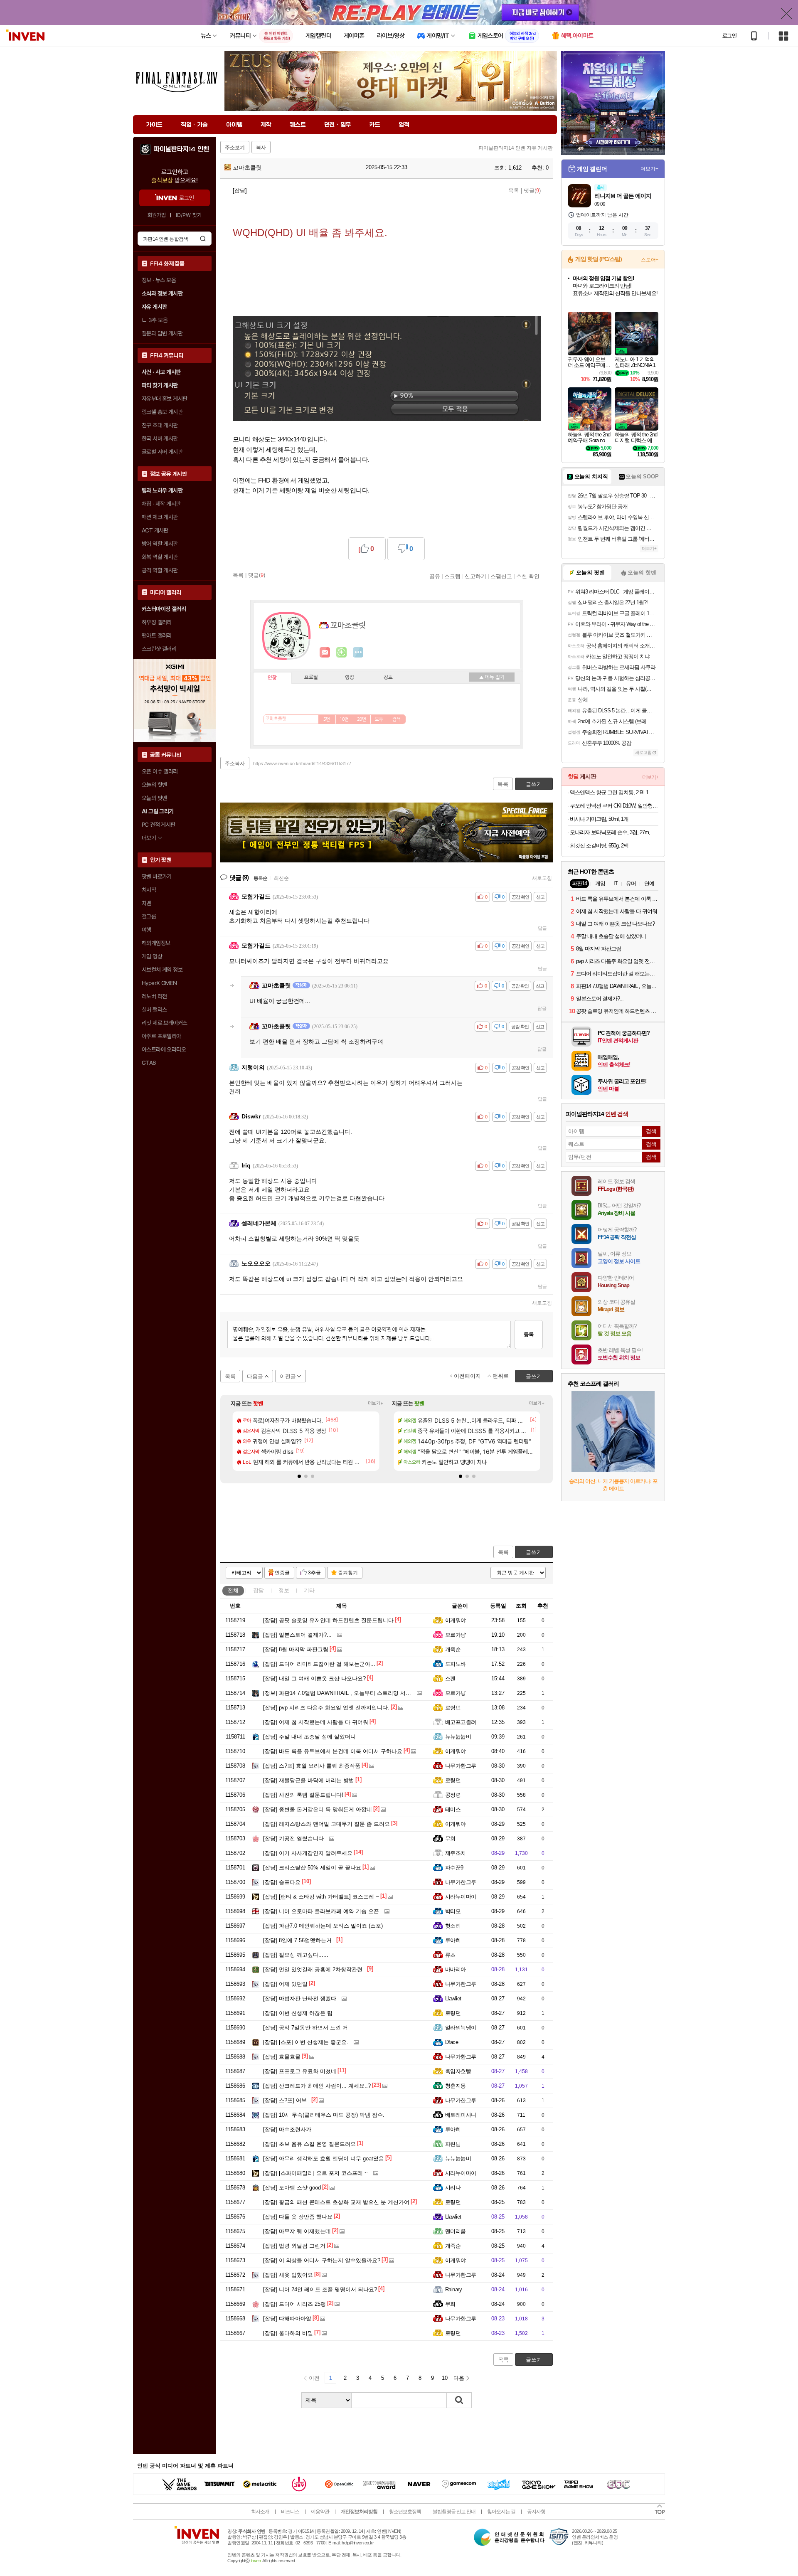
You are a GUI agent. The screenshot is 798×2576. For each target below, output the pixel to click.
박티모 (453, 1911)
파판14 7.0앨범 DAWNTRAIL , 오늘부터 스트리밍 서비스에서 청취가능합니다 (365, 1693)
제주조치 (456, 1853)
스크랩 (452, 576)
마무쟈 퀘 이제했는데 (297, 2231)
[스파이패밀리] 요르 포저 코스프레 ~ (315, 2173)
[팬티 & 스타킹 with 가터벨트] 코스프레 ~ (321, 1897)
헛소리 (453, 1926)
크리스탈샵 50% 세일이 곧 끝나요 (312, 1868)
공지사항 (536, 2512)
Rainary (453, 2289)
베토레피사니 (461, 2115)
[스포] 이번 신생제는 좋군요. (306, 2042)
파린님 (453, 2144)
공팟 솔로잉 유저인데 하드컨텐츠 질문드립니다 (328, 1620)
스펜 (450, 1678)
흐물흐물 (282, 2057)
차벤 (147, 903)
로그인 (729, 36)
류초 (450, 1955)
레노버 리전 (154, 996)
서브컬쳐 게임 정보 (162, 970)
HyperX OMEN (159, 983)
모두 (379, 719)
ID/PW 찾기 (189, 215)
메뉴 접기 (492, 677)
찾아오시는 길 (501, 2512)
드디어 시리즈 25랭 (294, 2304)
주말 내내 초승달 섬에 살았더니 (309, 1737)
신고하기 (475, 576)
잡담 (259, 1590)
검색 (203, 239)
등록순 (260, 878)
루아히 (453, 1940)
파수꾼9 (454, 1868)
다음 (459, 2378)
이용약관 (320, 2512)
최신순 (281, 878)
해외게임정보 (156, 943)
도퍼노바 (456, 1664)
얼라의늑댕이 (461, 2028)
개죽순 (453, 1649)
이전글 (288, 1376)
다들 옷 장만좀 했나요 (298, 2217)
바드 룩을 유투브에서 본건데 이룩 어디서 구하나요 (333, 1751)
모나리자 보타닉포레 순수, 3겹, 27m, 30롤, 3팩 (614, 832)
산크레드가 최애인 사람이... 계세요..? (317, 2086)
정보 (284, 1590)
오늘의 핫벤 (154, 785)
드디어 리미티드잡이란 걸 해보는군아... (319, 1664)
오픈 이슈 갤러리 (160, 771)
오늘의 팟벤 (154, 798)
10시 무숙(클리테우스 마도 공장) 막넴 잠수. (324, 2115)
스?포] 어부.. (287, 2100)
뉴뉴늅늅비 (458, 1737)
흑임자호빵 (458, 2071)
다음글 (255, 1376)
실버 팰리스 (154, 1010)
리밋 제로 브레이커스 (164, 1023)
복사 (261, 148)
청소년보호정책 (405, 2512)
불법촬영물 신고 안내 (454, 2512)
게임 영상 (152, 956)
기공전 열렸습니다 (293, 1838)
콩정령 (453, 1795)
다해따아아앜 (287, 2319)
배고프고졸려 (461, 1722)
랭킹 (350, 677)
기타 (309, 1590)
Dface (452, 2042)
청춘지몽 (456, 2086)
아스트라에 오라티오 (164, 1049)
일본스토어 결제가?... (297, 1635)
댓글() (532, 191)
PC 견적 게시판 (159, 825)
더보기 (358, 653)
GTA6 (149, 1063)
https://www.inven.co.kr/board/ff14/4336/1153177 (302, 763)
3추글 (314, 1573)
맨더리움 (456, 2231)
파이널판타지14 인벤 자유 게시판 (516, 148)
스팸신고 (501, 576)
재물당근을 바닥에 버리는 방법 (309, 1780)
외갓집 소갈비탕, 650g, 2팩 (599, 846)
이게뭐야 (456, 1620)
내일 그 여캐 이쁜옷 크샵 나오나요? (314, 1678)
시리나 (453, 2188)
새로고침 (542, 878)
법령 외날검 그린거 (294, 2246)
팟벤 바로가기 (157, 877)
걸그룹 (149, 916)
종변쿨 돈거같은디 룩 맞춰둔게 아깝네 (318, 1809)
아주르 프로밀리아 (161, 1036)
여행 (147, 930)
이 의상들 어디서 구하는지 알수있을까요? (322, 2260)
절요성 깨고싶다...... (296, 1955)
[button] (299, 1476)
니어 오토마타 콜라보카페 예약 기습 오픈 (321, 1911)
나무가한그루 (461, 1766)
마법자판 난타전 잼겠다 (300, 1998)
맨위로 (501, 1376)
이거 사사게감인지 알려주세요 (308, 1853)
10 (445, 2378)
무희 (450, 1838)
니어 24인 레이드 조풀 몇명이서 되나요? (320, 2289)
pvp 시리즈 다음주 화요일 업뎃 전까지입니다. (326, 1708)
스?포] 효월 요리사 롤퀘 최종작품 (312, 1766)
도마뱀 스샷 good (292, 2188)
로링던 (453, 1708)
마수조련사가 (287, 2129)
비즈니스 (290, 2512)
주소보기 (235, 148)
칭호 (388, 677)
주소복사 (235, 763)
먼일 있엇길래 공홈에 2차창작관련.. (314, 1969)
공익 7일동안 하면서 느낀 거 (305, 2028)
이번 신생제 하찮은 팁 (298, 2013)
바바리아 (456, 1969)
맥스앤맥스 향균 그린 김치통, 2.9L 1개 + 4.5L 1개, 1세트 (614, 792)
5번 (327, 719)
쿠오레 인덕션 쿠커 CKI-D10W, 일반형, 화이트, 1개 (614, 806)
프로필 (311, 677)
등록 (529, 1334)
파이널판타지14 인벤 (181, 149)
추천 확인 (528, 576)
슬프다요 (282, 1882)
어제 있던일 (285, 1984)
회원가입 (157, 215)
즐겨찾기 (348, 1573)
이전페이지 (467, 1376)
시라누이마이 (461, 1897)
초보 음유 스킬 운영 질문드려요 (309, 2144)
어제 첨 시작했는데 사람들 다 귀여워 (316, 1722)
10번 (344, 719)
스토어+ (650, 260)
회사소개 (260, 2512)
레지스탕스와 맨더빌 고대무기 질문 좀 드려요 (326, 1824)
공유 (435, 576)
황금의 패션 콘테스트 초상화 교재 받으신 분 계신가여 (336, 2202)
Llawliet (453, 1998)
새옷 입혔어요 (288, 2275)
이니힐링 (342, 653)
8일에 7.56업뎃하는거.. (299, 1940)
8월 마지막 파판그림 (296, 1649)
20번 (362, 719)
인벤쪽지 (325, 653)
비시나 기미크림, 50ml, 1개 (599, 819)
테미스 (453, 1809)
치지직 (149, 890)
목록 (514, 191)
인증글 (282, 1573)
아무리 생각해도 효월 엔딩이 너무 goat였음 (324, 2159)
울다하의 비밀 (288, 2333)
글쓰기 (534, 1552)
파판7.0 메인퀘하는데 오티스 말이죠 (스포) (323, 1926)
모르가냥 (456, 1635)
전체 (233, 1590)
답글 (542, 928)
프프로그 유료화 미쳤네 (300, 2071)
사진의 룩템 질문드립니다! (303, 1795)
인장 (272, 678)
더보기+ (376, 1403)
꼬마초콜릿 (246, 167)
